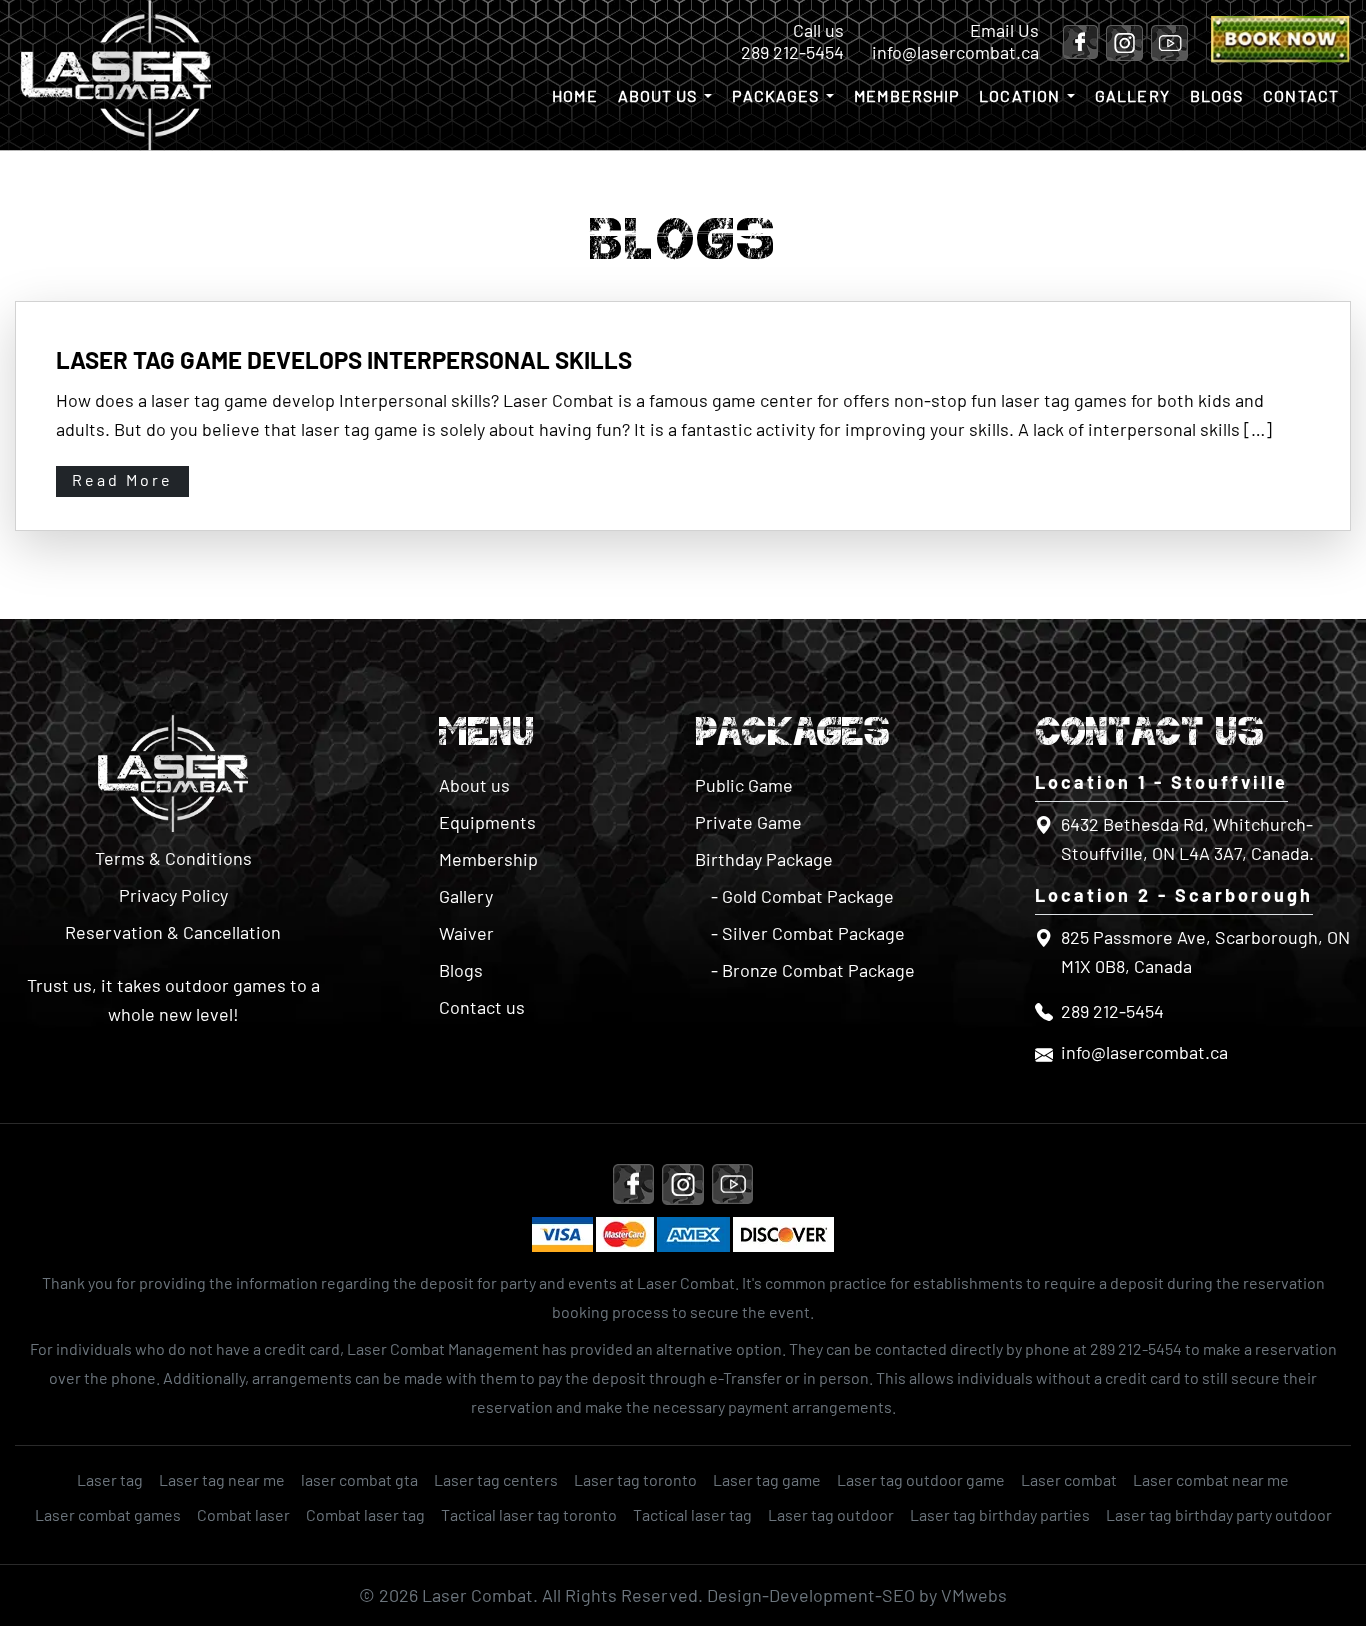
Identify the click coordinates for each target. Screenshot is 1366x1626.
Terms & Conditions (173, 858)
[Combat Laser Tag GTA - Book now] (1281, 56)
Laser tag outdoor (831, 1514)
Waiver (466, 933)
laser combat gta (359, 1479)
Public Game (744, 785)
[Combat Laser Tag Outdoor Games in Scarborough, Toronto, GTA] (173, 775)
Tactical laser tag (692, 1514)
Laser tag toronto (635, 1479)
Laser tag (110, 1479)
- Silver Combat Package (808, 933)
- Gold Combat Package (802, 896)
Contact (1301, 95)
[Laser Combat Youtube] (1165, 45)
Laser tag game (767, 1479)
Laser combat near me (1211, 1479)
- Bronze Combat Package (813, 970)
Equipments (487, 822)
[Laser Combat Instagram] (1120, 45)
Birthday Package (764, 859)
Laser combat (1069, 1479)
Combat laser (243, 1514)
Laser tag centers (496, 1479)
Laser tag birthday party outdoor (1219, 1514)
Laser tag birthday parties (1000, 1514)
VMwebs (974, 1595)
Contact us (482, 1007)
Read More (122, 479)
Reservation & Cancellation (173, 932)
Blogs (1217, 95)
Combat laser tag (365, 1514)
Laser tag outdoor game (921, 1479)
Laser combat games (108, 1514)
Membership (906, 95)
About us (658, 95)
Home (574, 95)
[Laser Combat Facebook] (1080, 45)
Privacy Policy (173, 895)
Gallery (1132, 95)
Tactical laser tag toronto (529, 1514)
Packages (775, 95)
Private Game (748, 822)
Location (1019, 95)
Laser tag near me (222, 1479)
